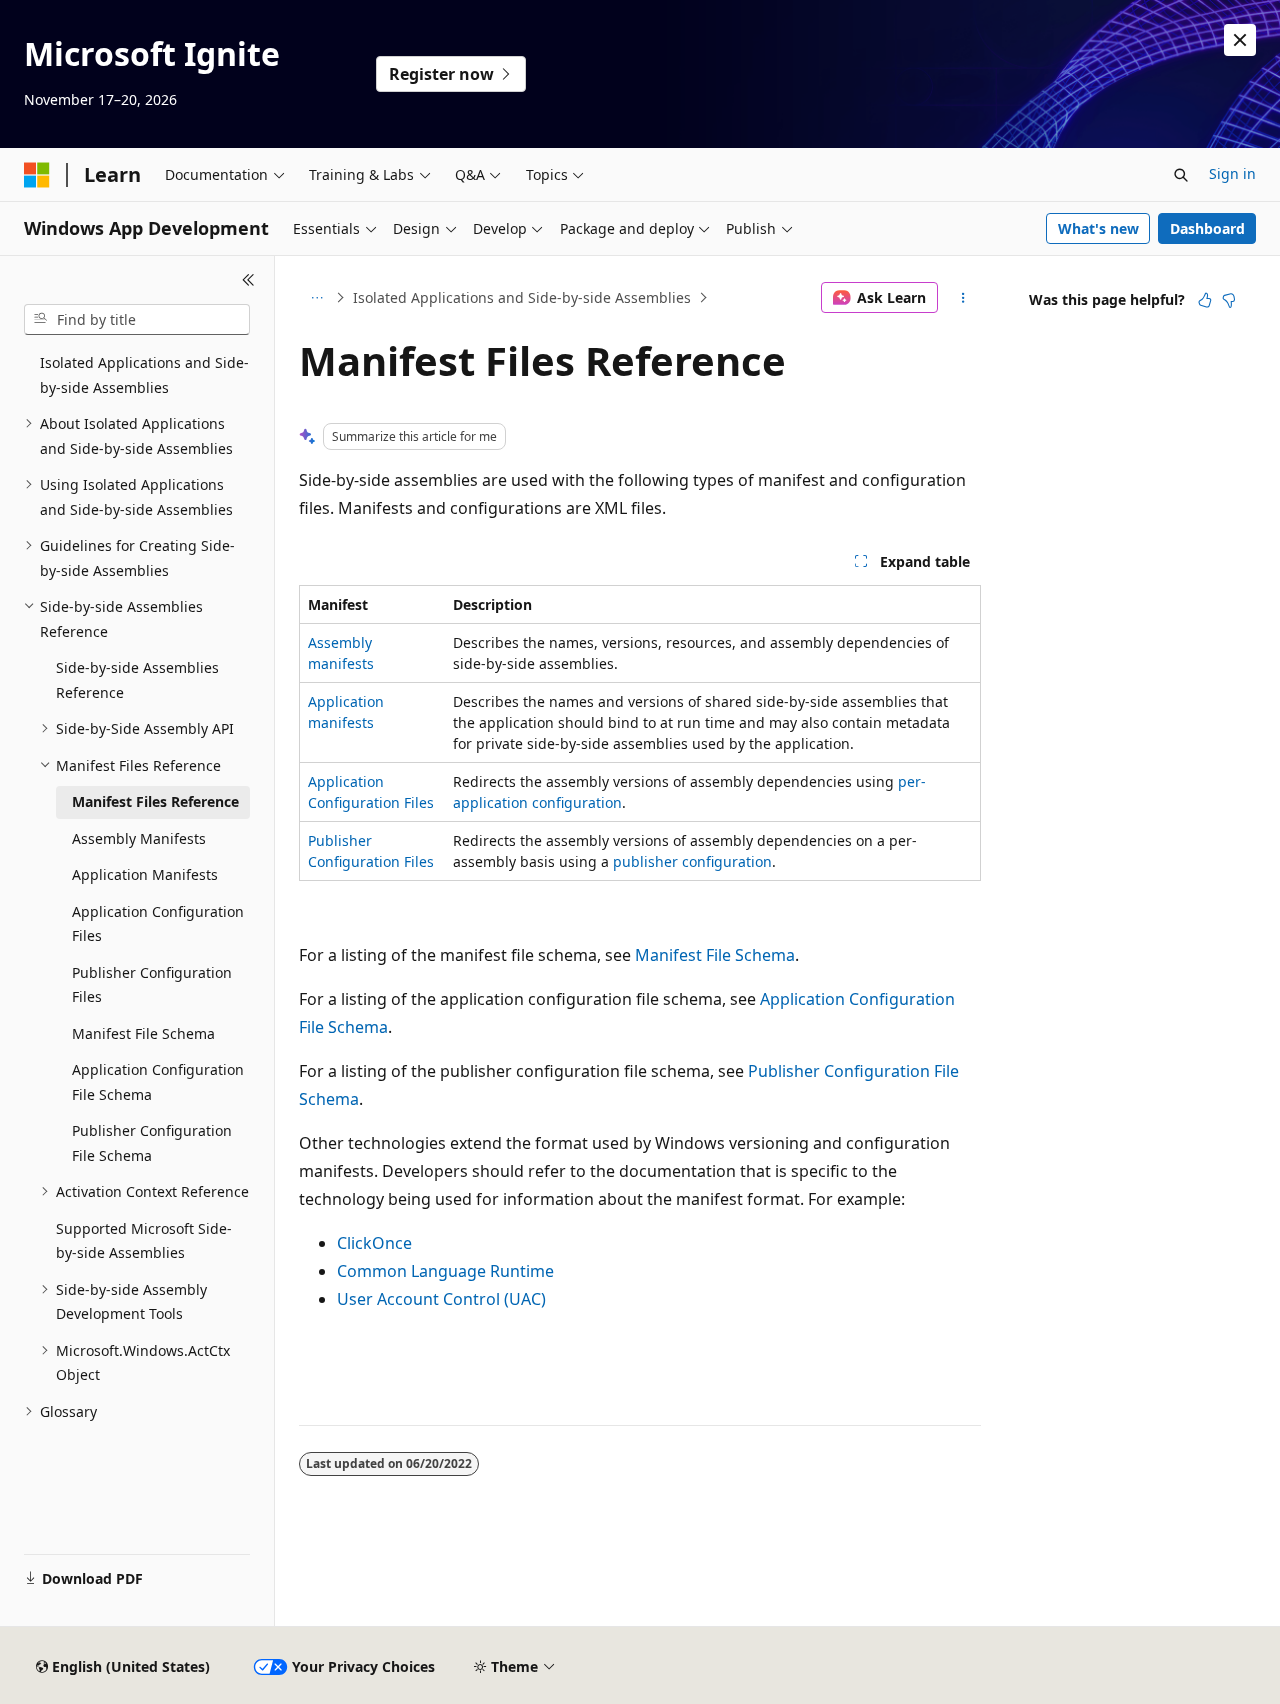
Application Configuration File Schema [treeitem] (158, 1082)
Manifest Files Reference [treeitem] (155, 801)
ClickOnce (374, 1243)
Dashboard (1207, 228)
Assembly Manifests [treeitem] (139, 838)
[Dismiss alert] (1240, 40)
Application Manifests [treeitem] (145, 874)
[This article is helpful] (1205, 300)
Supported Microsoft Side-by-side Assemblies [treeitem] (144, 1241)
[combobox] (137, 320)
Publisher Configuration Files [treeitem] (152, 985)
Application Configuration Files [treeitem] (158, 924)
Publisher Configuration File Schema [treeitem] (152, 1143)
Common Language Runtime (445, 1271)
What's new (1098, 228)
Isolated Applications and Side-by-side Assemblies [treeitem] (144, 375)
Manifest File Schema (715, 955)
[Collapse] (248, 280)
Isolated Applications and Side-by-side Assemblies (522, 297)
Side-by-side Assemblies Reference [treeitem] (137, 680)
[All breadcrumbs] (316, 298)
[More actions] (963, 298)
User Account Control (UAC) (441, 1299)
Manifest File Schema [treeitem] (143, 1033)
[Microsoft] (37, 175)
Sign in (1232, 173)
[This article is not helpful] (1229, 300)
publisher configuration (692, 861)
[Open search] (1181, 175)
